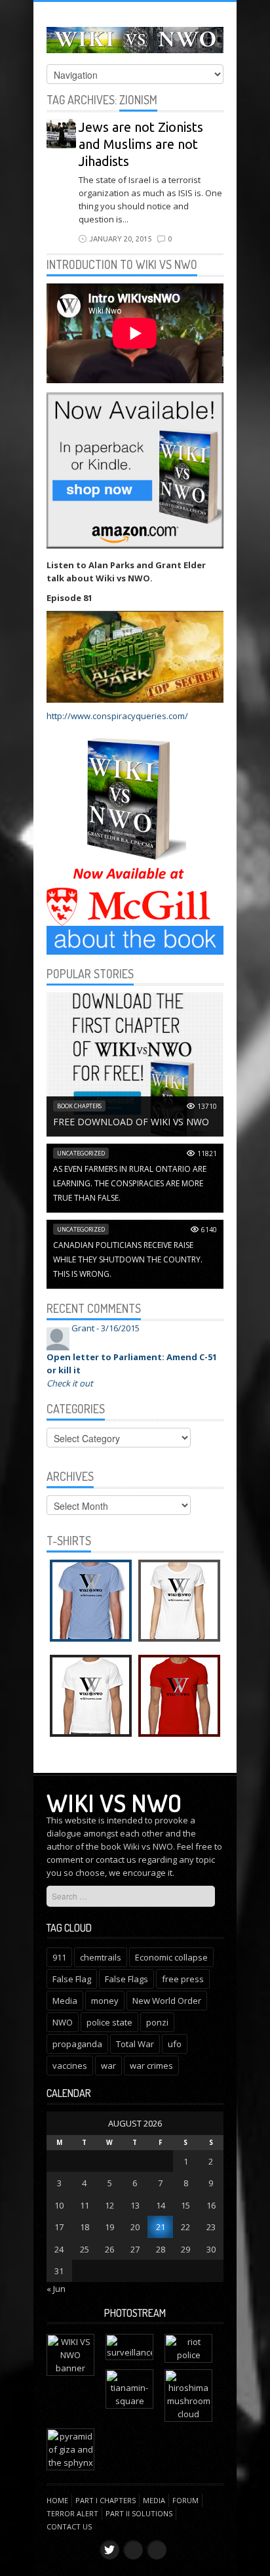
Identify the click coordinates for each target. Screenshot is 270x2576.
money (105, 2001)
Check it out (70, 1383)
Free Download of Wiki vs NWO (131, 1122)
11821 (207, 1153)
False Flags (126, 1979)
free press (183, 1979)
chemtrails (101, 1957)
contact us (116, 1859)
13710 (207, 1106)
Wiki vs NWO (114, 1802)
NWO (63, 2022)
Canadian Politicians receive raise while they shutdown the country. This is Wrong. (128, 1259)
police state (109, 2022)
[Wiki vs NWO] (135, 38)
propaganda (77, 2044)
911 (59, 1957)
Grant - (106, 1328)
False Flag (72, 1979)
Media (65, 2001)
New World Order (167, 2001)
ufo (175, 2044)
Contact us (69, 2526)
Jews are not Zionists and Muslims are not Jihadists (141, 144)
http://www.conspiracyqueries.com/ (117, 716)
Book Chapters (79, 1106)
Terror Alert (72, 2513)
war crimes (151, 2066)
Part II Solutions (139, 2513)
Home (57, 2500)
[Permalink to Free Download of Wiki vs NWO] (135, 1064)
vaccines (70, 2066)
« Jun (56, 2289)
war (108, 2066)
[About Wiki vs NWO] (135, 940)
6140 (209, 1230)
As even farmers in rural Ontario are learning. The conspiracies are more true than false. (130, 1183)
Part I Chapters (106, 2500)
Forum (185, 2500)
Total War (135, 2044)
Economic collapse (171, 1957)
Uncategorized (81, 1153)
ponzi (157, 2022)
